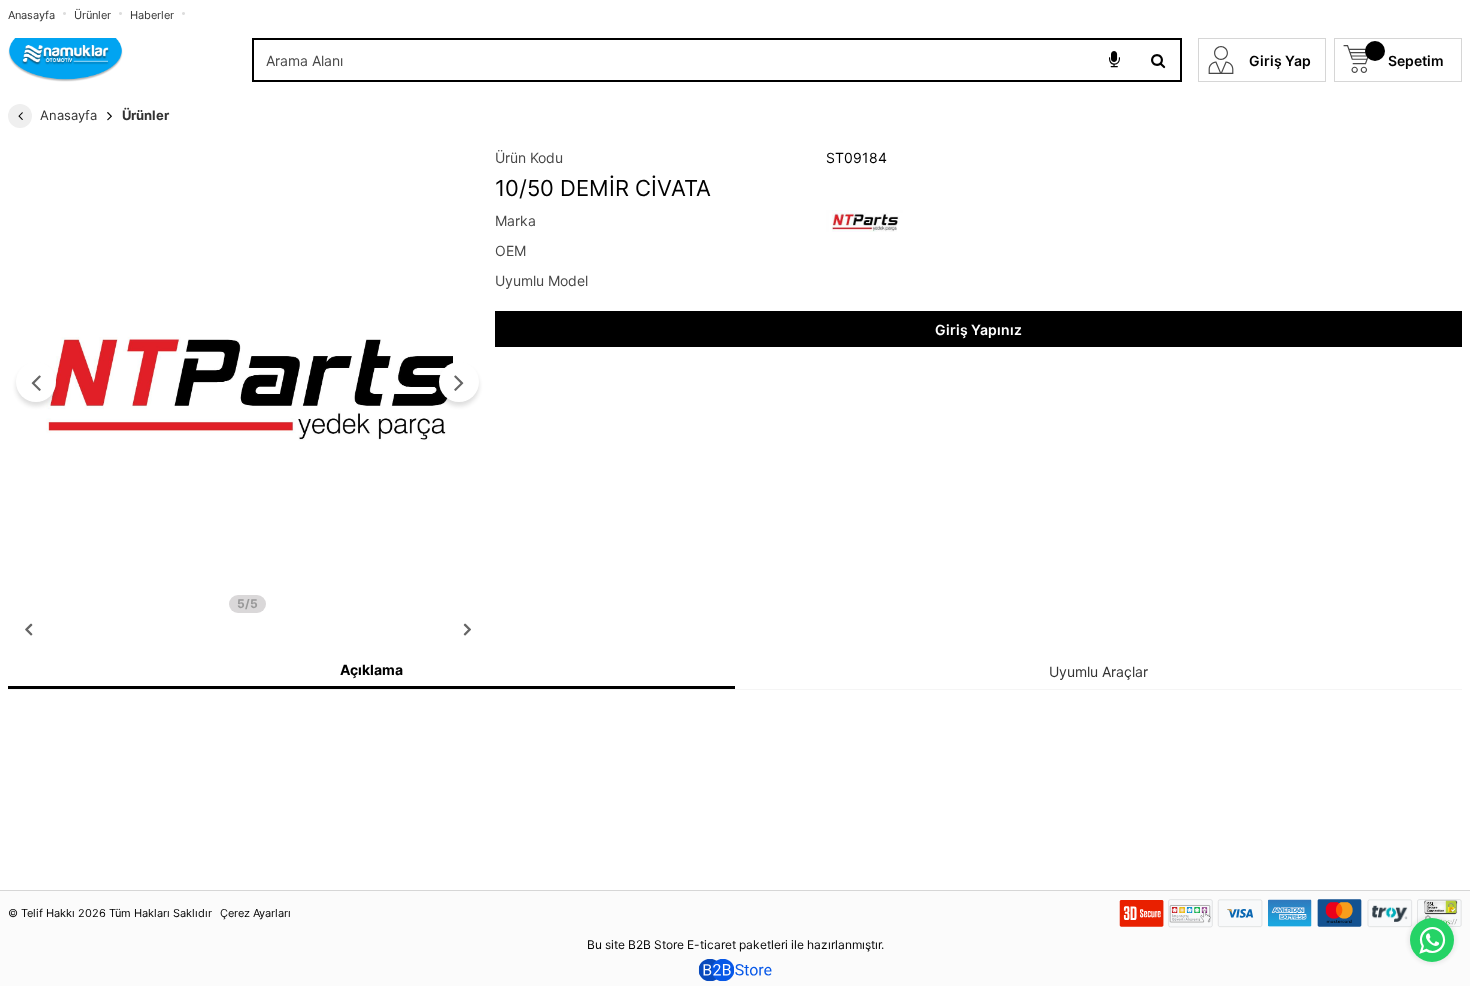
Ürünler (92, 15)
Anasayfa (31, 15)
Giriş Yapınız (978, 329)
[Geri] (20, 116)
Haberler (152, 15)
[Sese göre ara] (1114, 60)
